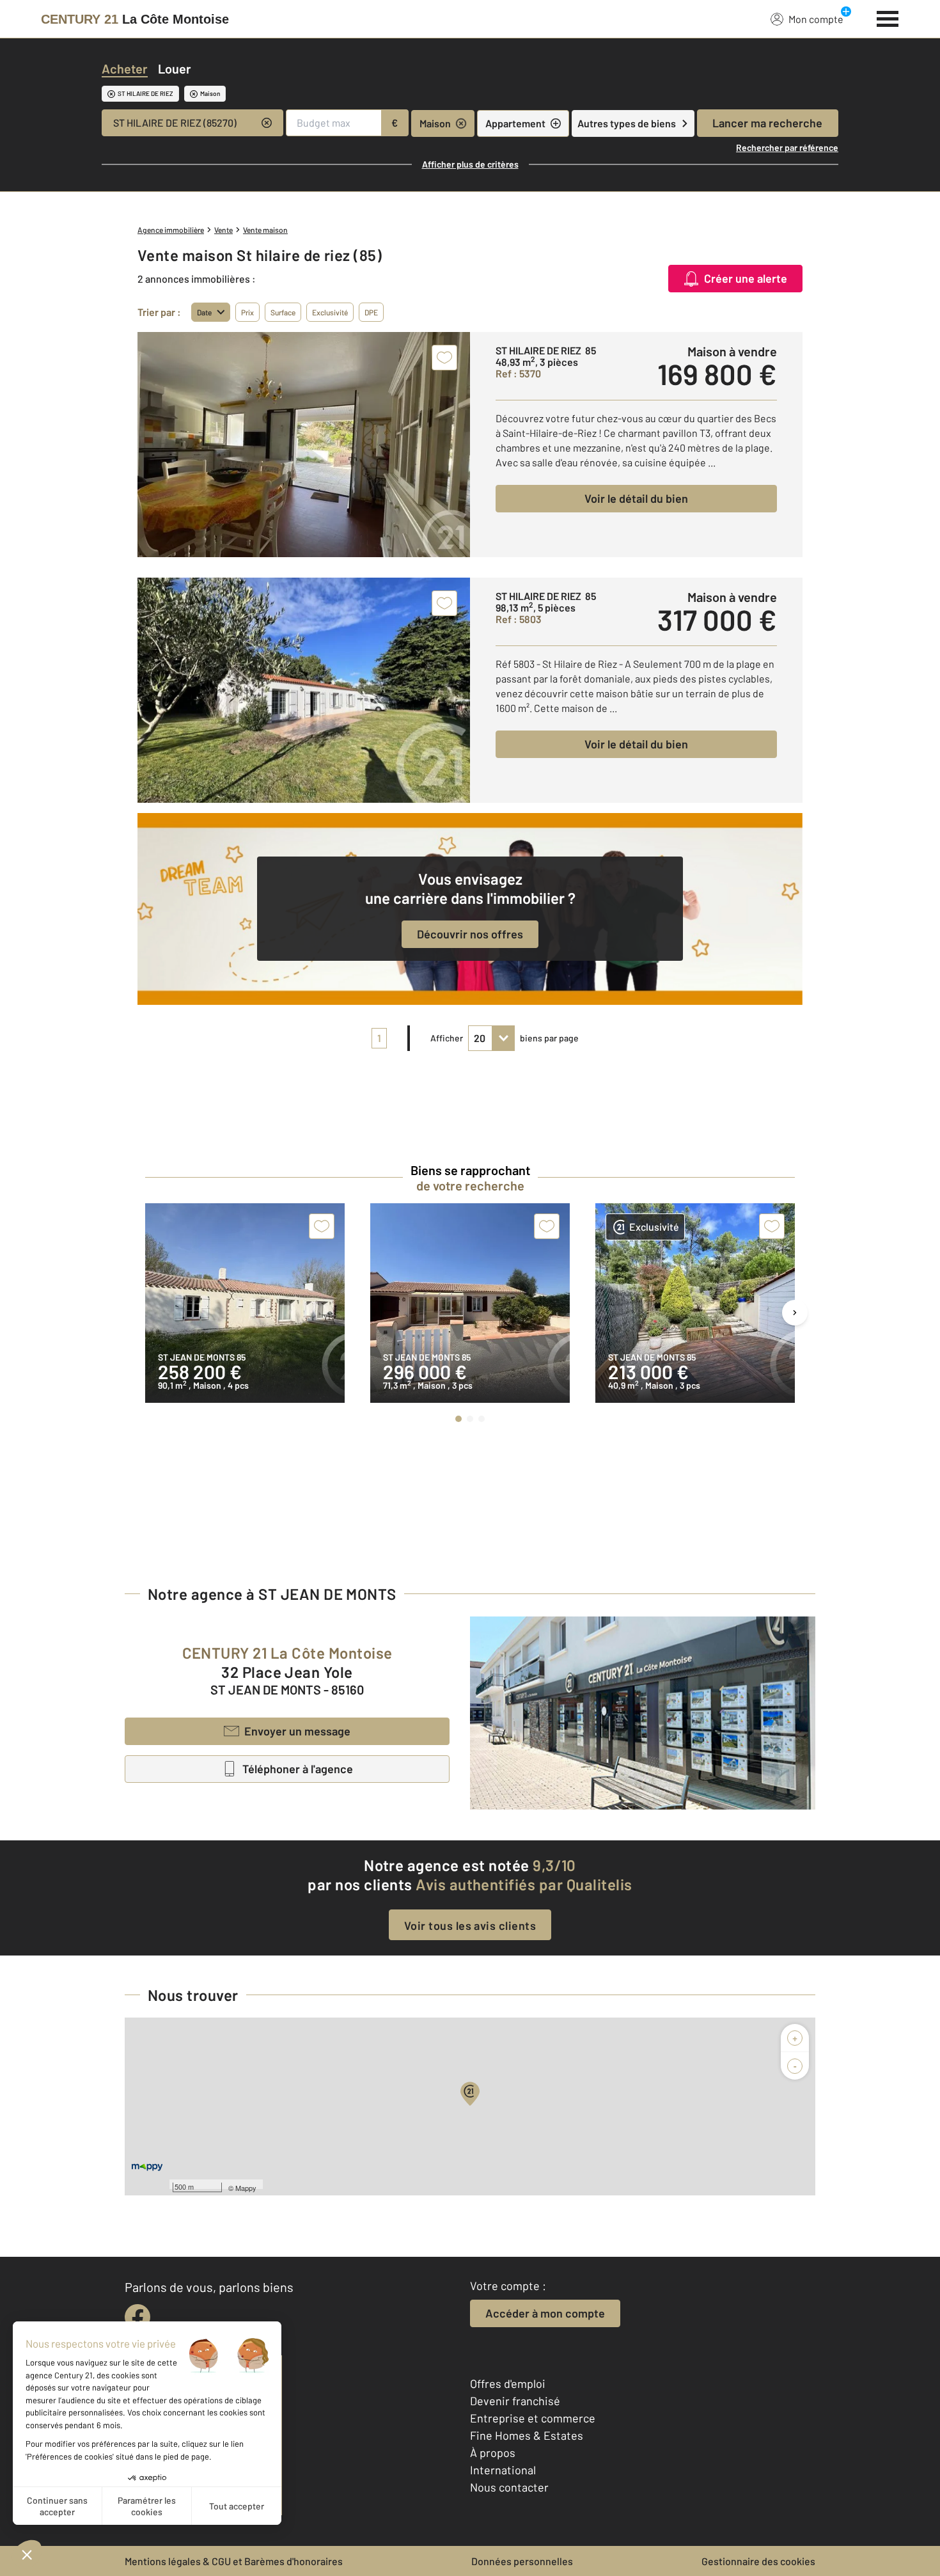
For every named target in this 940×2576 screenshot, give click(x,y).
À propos (493, 2453)
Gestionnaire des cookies (758, 2561)
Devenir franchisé (515, 2401)
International (503, 2470)
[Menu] (888, 17)
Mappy (246, 2188)
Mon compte (816, 19)
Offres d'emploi (508, 2383)
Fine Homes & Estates (527, 2435)
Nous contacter (509, 2487)
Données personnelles (522, 2561)
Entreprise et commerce (533, 2418)
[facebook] (137, 2317)
